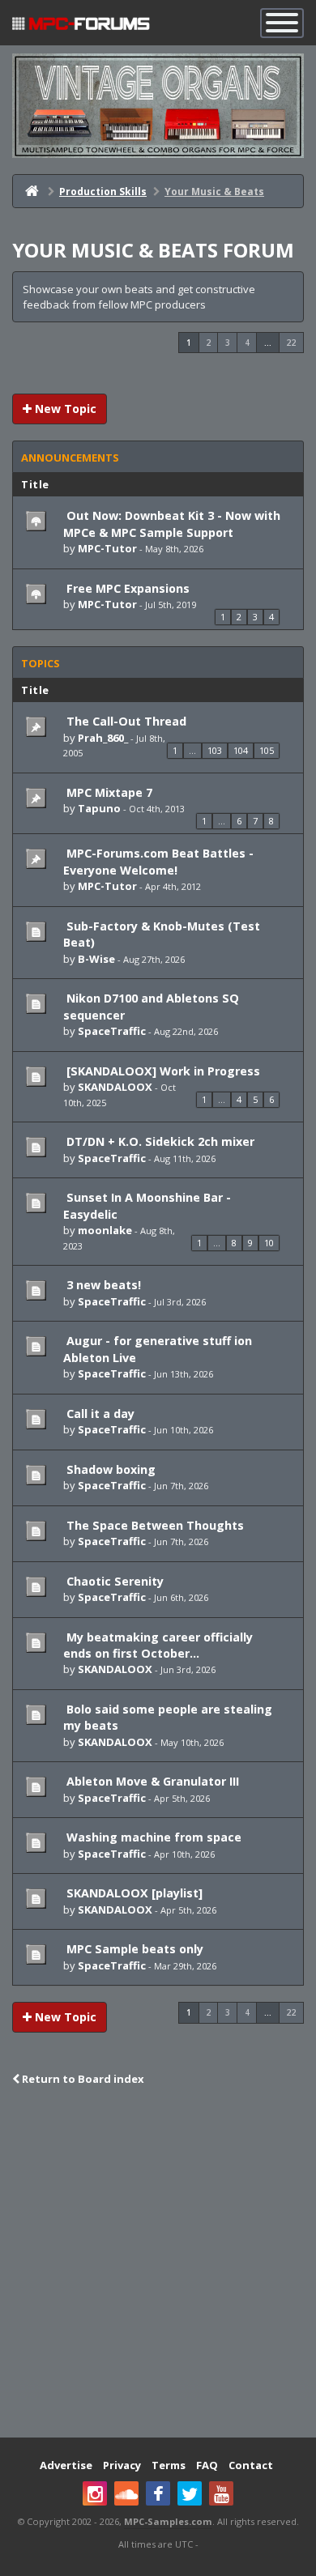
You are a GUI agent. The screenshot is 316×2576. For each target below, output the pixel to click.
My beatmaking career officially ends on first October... (158, 1645)
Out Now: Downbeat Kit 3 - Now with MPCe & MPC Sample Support (172, 524)
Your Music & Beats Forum (153, 250)
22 (291, 343)
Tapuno (99, 808)
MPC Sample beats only (133, 1949)
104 (241, 750)
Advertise (66, 2465)
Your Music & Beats (214, 192)
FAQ (207, 2465)
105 (267, 750)
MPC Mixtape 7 (108, 792)
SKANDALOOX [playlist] (133, 1893)
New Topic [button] (64, 409)
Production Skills (103, 192)
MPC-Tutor (107, 548)
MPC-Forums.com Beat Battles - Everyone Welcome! (158, 861)
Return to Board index (82, 2079)
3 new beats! (102, 1285)
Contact (251, 2465)
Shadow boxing (109, 1469)
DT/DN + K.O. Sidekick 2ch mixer (159, 1141)
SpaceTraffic (112, 1031)
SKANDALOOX (115, 1087)
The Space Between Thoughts (154, 1525)
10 (269, 1243)
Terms (169, 2465)
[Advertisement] (158, 2263)
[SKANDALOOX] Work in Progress (162, 1071)
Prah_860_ (103, 738)
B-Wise (96, 959)
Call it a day (99, 1414)
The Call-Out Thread (125, 721)
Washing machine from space (152, 1837)
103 (215, 750)
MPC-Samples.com (168, 2521)
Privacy (122, 2465)
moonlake (105, 1230)
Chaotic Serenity (113, 1581)
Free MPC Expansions (126, 588)
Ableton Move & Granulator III (151, 1781)
